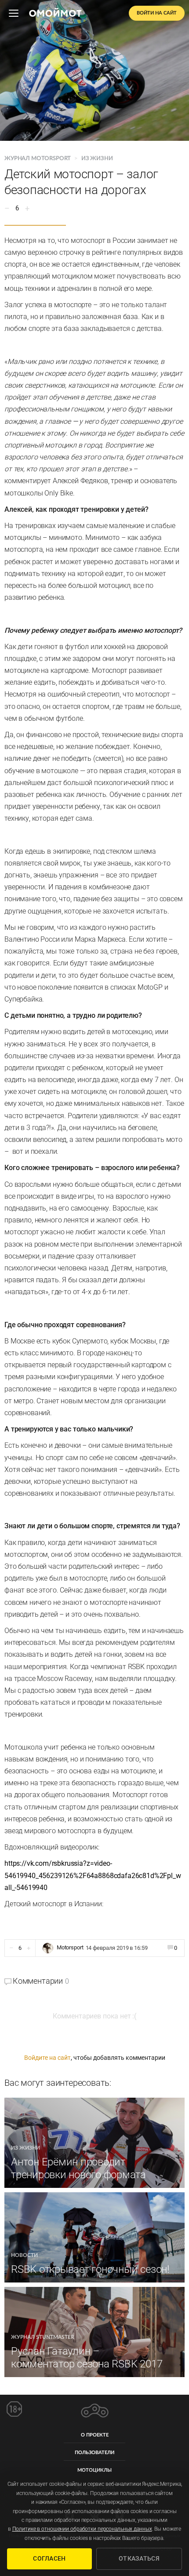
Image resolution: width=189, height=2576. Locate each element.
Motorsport (70, 1948)
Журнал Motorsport (38, 159)
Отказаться (139, 2558)
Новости (24, 2255)
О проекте (95, 2435)
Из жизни (97, 159)
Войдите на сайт (47, 2058)
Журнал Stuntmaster (43, 2337)
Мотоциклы (94, 2470)
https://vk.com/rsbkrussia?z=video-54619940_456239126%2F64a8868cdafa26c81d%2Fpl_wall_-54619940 (93, 1875)
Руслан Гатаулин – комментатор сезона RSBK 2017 (87, 2358)
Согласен (49, 2558)
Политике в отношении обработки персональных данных (82, 2529)
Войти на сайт (157, 13)
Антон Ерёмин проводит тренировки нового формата (78, 2168)
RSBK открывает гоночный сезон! (90, 2269)
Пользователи (94, 2453)
